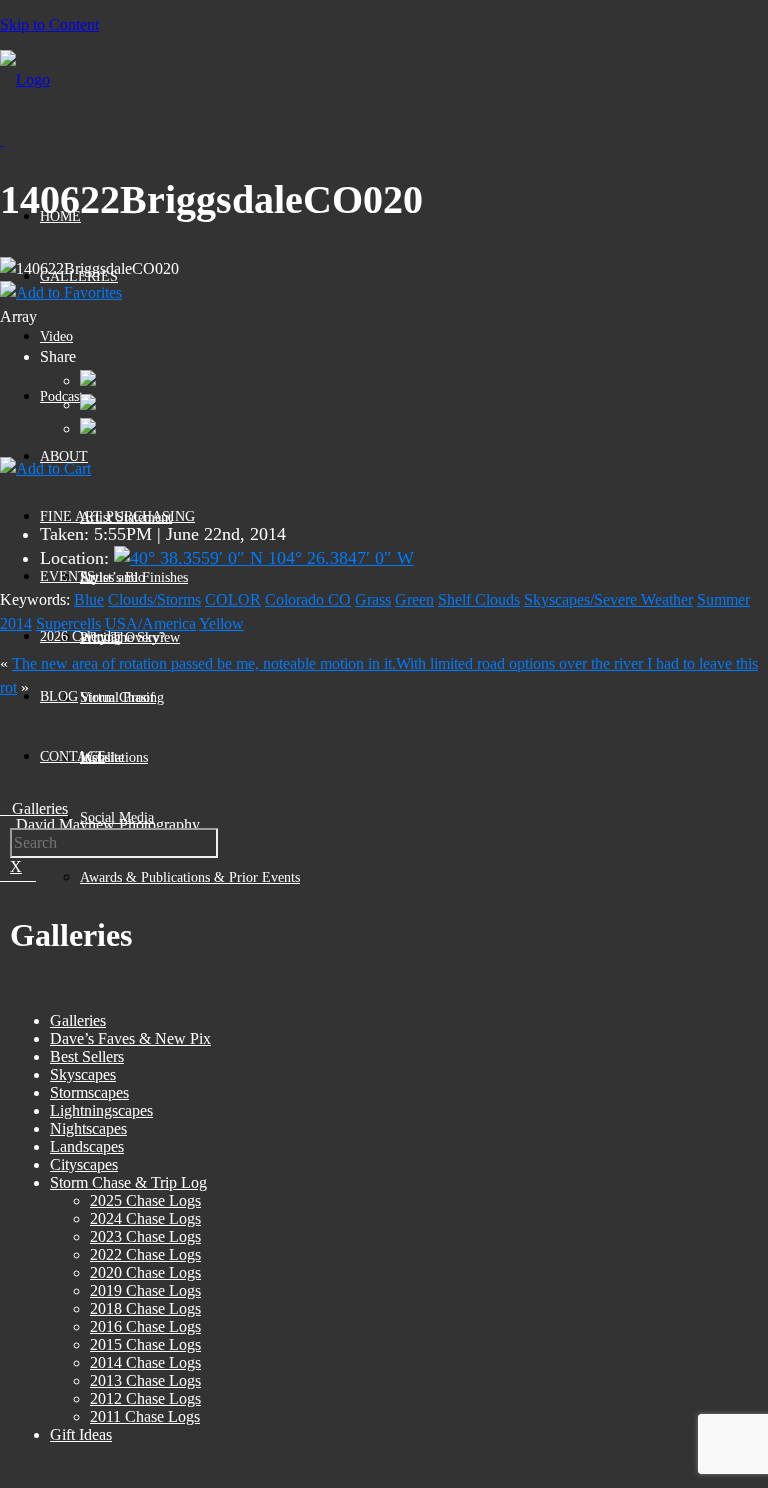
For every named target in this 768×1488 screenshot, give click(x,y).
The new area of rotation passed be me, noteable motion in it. (204, 663)
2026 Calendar (81, 636)
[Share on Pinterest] (88, 428)
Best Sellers (87, 1056)
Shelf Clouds (479, 599)
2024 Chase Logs (145, 1218)
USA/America (150, 623)
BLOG (59, 696)
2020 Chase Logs (145, 1272)
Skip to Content (49, 24)
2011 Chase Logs (145, 1416)
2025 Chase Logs (145, 1200)
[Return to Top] (1, 1478)
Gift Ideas (81, 1434)
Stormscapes (89, 1092)
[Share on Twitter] (88, 404)
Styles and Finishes (134, 577)
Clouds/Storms (154, 599)
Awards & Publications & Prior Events (190, 877)
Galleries (78, 1020)
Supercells (68, 623)
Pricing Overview (130, 637)
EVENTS (67, 576)
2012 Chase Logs (145, 1398)
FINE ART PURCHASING (117, 516)
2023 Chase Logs (145, 1236)
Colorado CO (308, 599)
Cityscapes (84, 1164)
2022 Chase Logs (145, 1254)
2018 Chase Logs (145, 1308)
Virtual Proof (117, 697)
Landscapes (87, 1146)
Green (414, 599)
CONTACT (72, 756)
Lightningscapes (101, 1110)
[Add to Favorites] (61, 292)
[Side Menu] (2, 139)
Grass (373, 599)
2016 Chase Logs (145, 1326)
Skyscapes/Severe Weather (608, 599)
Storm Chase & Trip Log (128, 1182)
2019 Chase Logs (145, 1290)
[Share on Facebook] (88, 380)
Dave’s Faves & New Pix (130, 1038)
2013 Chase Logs (145, 1380)
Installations (114, 757)
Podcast (61, 396)
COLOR (233, 599)
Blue (89, 599)
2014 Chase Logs (145, 1362)
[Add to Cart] (45, 468)
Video (56, 336)
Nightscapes (88, 1128)
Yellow (221, 623)
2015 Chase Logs (145, 1344)
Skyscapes (83, 1074)
